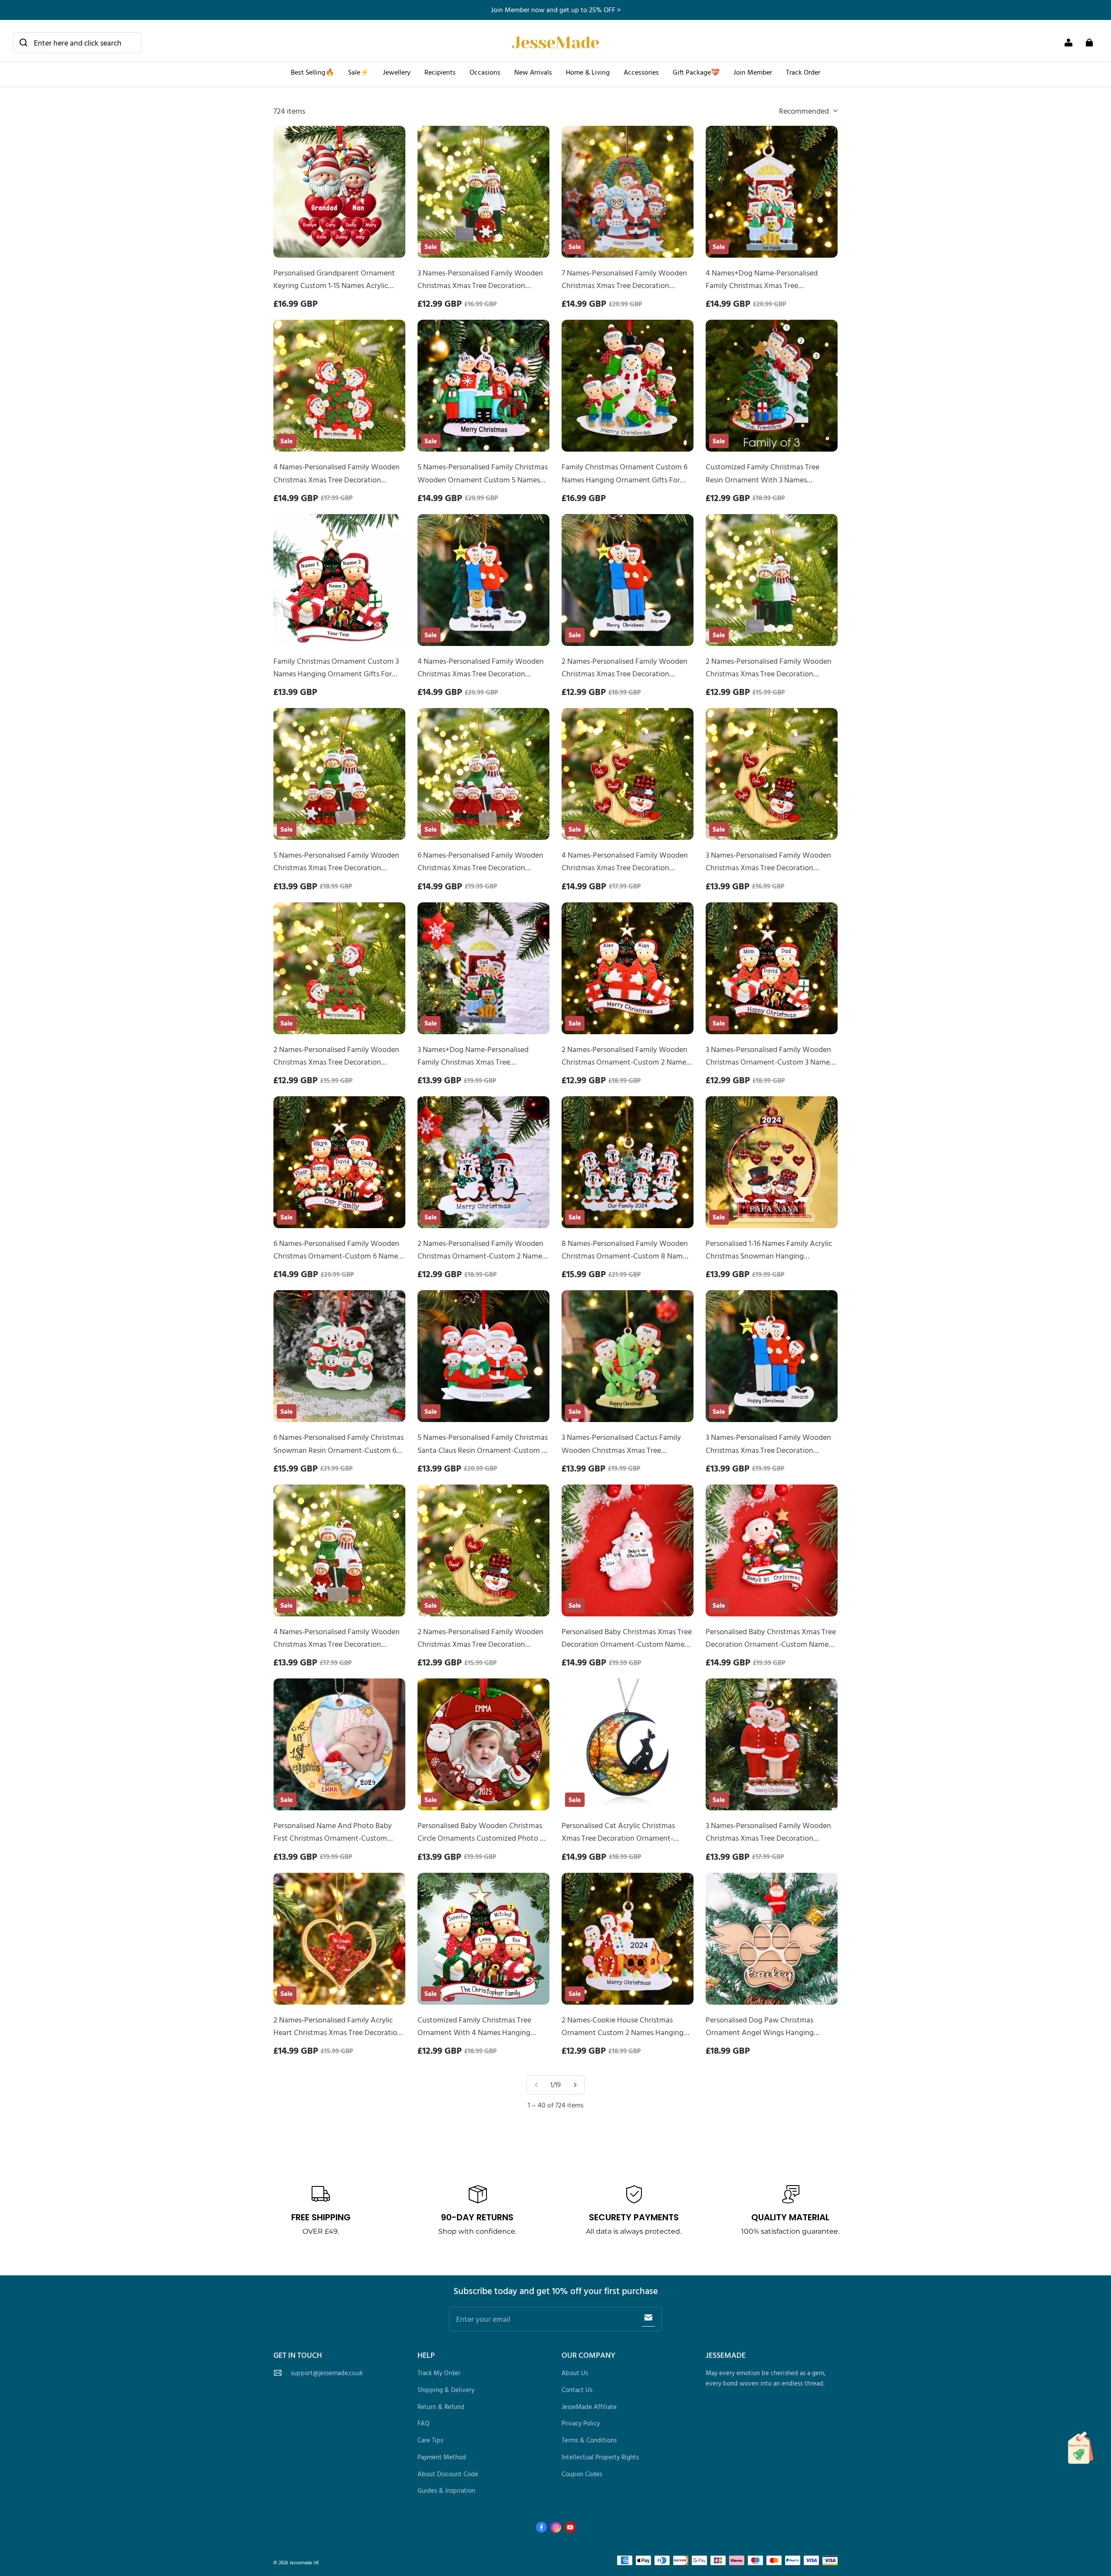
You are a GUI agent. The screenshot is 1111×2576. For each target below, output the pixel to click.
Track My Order (439, 2373)
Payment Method (442, 2457)
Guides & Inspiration (446, 2490)
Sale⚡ (358, 72)
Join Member (753, 72)
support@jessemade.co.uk (327, 2373)
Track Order (803, 72)
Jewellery (397, 72)
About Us (575, 2373)
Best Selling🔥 (312, 72)
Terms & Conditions (589, 2440)
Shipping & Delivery (446, 2390)
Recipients (440, 72)
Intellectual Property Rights (600, 2457)
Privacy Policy (581, 2423)
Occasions (485, 72)
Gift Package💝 (696, 72)
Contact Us (577, 2390)
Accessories (641, 72)
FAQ (424, 2423)
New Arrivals (533, 72)
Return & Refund (441, 2407)
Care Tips (430, 2440)
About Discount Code (448, 2474)
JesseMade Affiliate (589, 2407)
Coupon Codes (582, 2474)
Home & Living (588, 72)
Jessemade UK (304, 2562)
